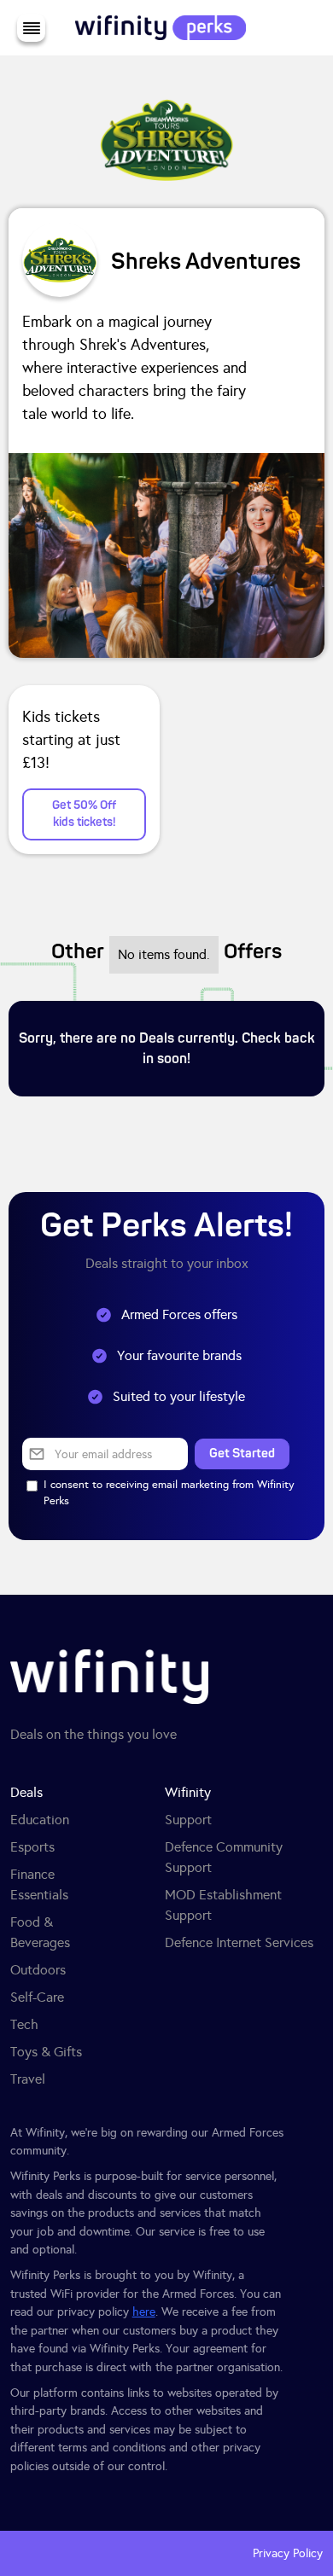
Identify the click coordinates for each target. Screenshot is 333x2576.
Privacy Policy (288, 2553)
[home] (156, 28)
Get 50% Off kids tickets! (84, 814)
